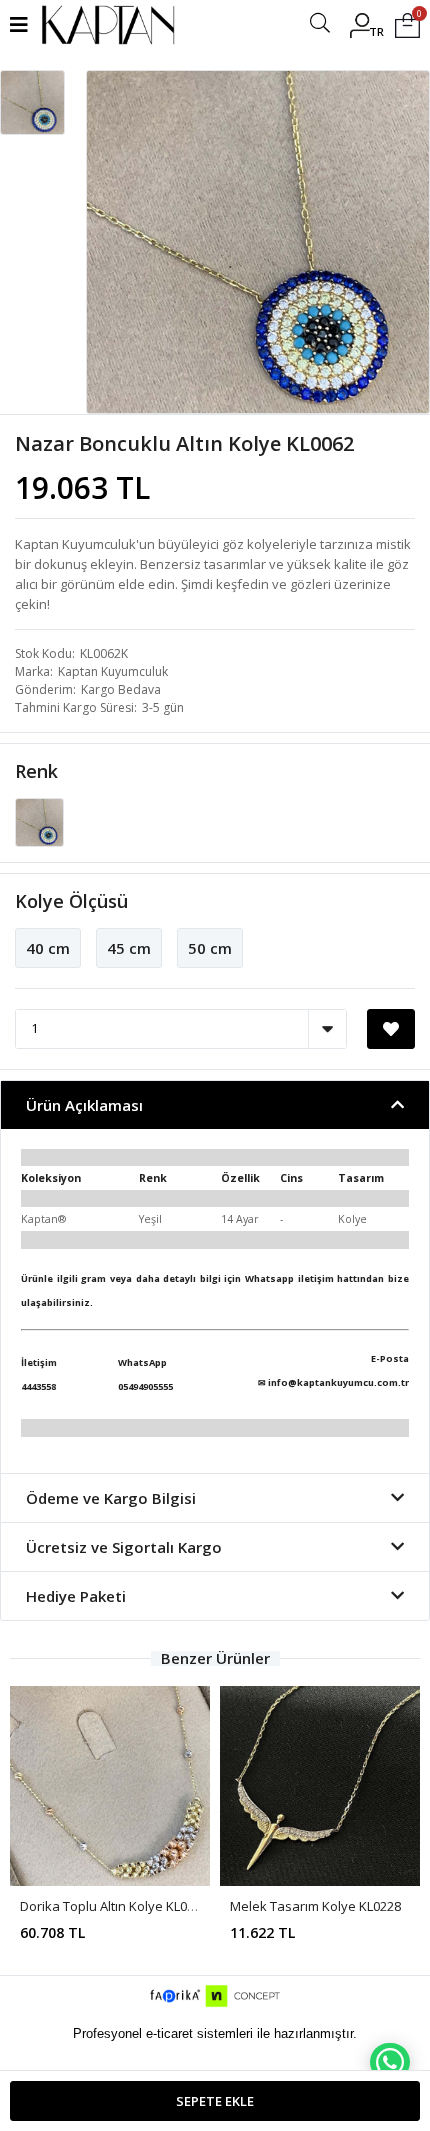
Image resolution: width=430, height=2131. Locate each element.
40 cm (48, 948)
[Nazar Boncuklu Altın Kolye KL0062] (39, 821)
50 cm (210, 948)
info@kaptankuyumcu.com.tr (338, 1382)
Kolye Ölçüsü (71, 901)
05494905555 (145, 1386)
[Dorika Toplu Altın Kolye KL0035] (110, 1786)
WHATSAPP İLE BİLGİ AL (390, 2062)
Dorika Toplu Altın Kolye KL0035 (114, 1906)
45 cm (129, 948)
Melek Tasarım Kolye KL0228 (315, 1906)
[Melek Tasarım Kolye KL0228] (320, 1786)
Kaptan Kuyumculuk (113, 671)
